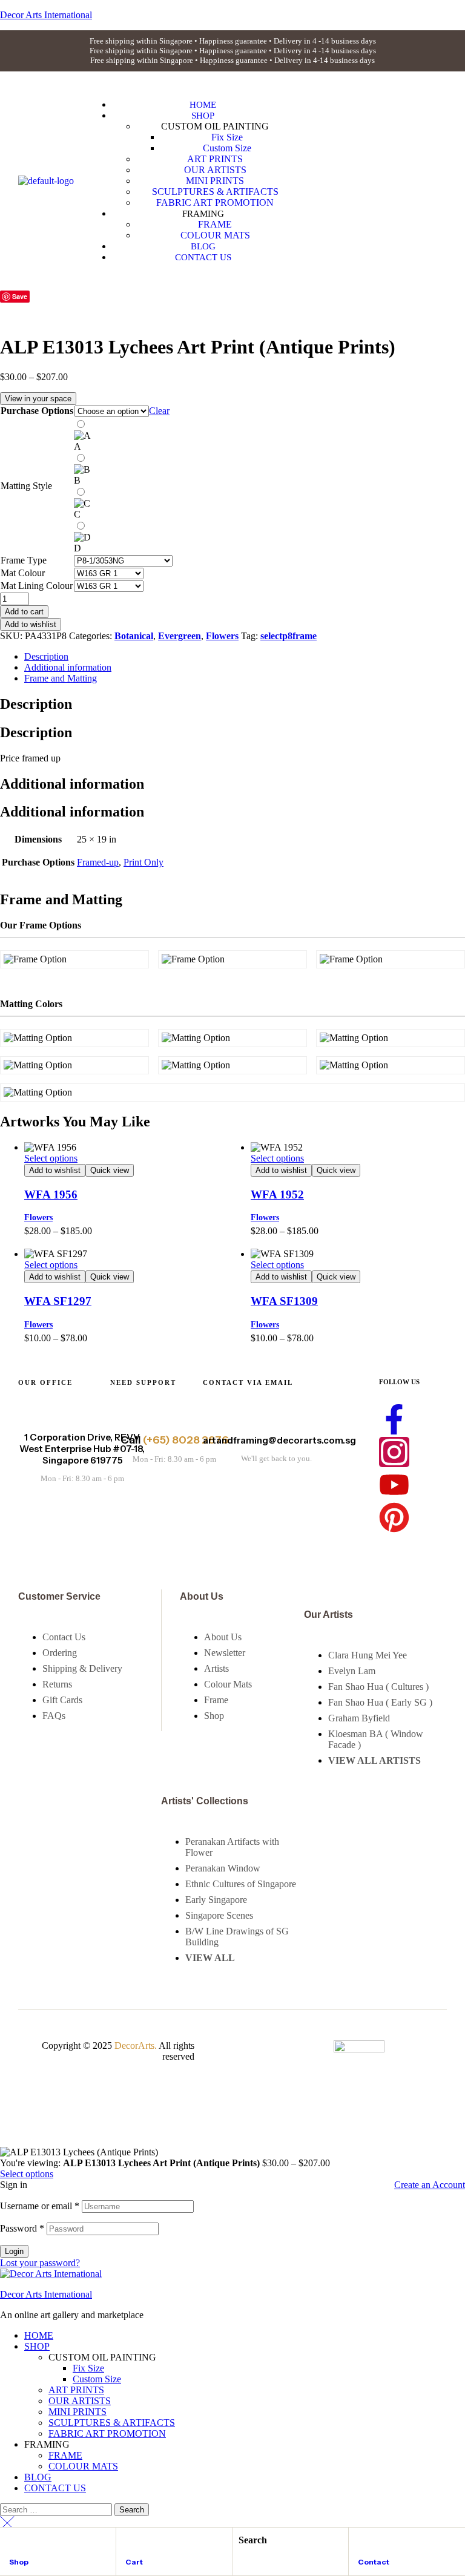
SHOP (37, 2346)
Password (22, 2228)
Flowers (222, 636)
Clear (159, 411)
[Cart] (131, 2542)
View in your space (38, 399)
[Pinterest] (394, 1517)
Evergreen (180, 636)
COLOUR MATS (83, 2466)
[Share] (425, 13)
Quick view (110, 1170)
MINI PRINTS (77, 2412)
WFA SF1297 (58, 1301)
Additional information (68, 667)
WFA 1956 (51, 1194)
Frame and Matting (61, 678)
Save (20, 296)
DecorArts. (136, 2045)
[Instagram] (394, 1452)
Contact (374, 2562)
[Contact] (363, 2542)
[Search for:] (57, 2509)
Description (46, 656)
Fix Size (88, 2368)
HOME (39, 2335)
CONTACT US (55, 2488)
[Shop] (15, 2542)
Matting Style (26, 486)
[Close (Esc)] (452, 13)
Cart (134, 2562)
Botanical (134, 636)
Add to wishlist (31, 624)
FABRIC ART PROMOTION (107, 2433)
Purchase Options (37, 411)
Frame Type (24, 560)
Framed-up (98, 862)
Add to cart (24, 612)
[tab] (245, 657)
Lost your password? (40, 2263)
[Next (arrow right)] (444, 1288)
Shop (19, 2562)
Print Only (143, 862)
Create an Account (430, 2185)
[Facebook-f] (394, 1419)
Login (14, 2251)
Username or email (40, 2206)
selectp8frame (289, 636)
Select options (51, 1158)
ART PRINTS (76, 2390)
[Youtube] (394, 1485)
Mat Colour (23, 573)
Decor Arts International (46, 2294)
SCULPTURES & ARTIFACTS (112, 2423)
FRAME (65, 2455)
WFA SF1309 (284, 1301)
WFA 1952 (277, 1194)
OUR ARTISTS (80, 2401)
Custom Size (97, 2379)
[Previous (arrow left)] (21, 1288)
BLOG (38, 2477)
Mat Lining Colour (37, 586)
